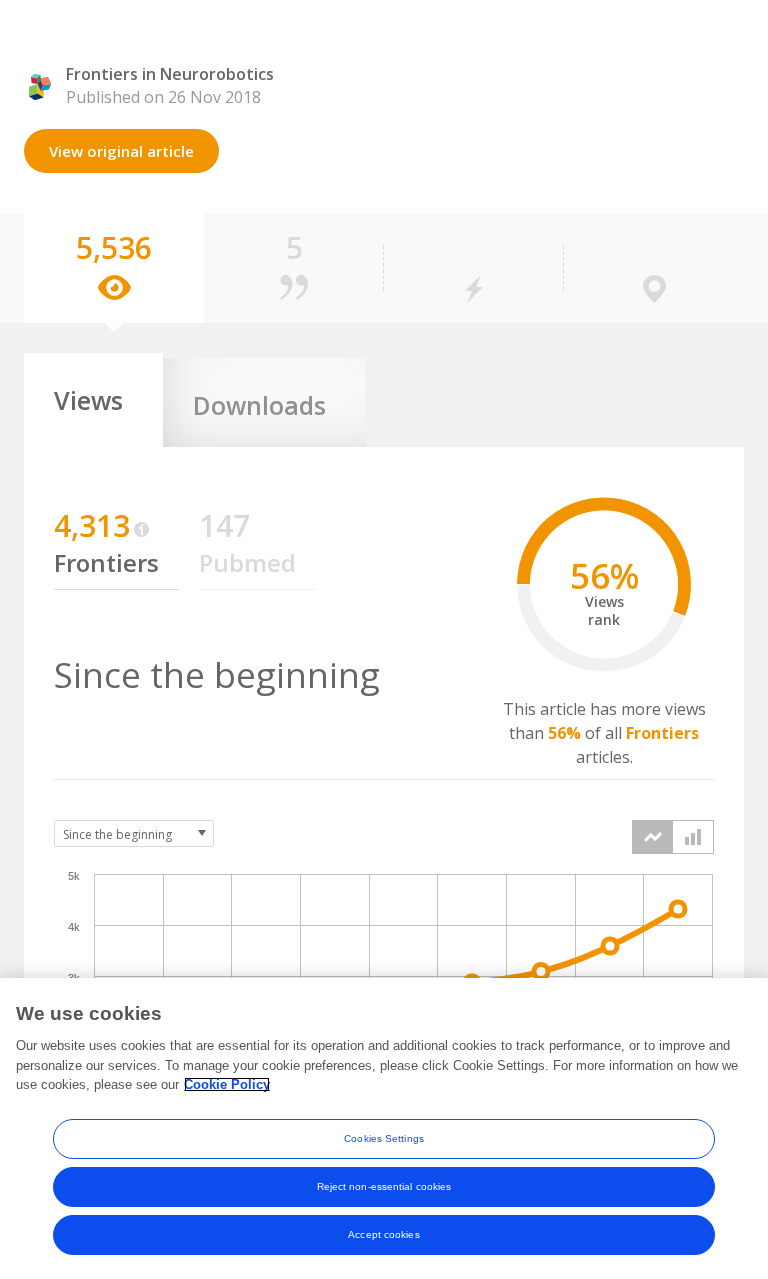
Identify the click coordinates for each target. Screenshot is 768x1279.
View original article (121, 151)
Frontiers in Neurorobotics (170, 74)
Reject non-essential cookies (384, 1186)
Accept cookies (383, 1234)
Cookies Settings (384, 1138)
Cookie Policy (227, 1084)
